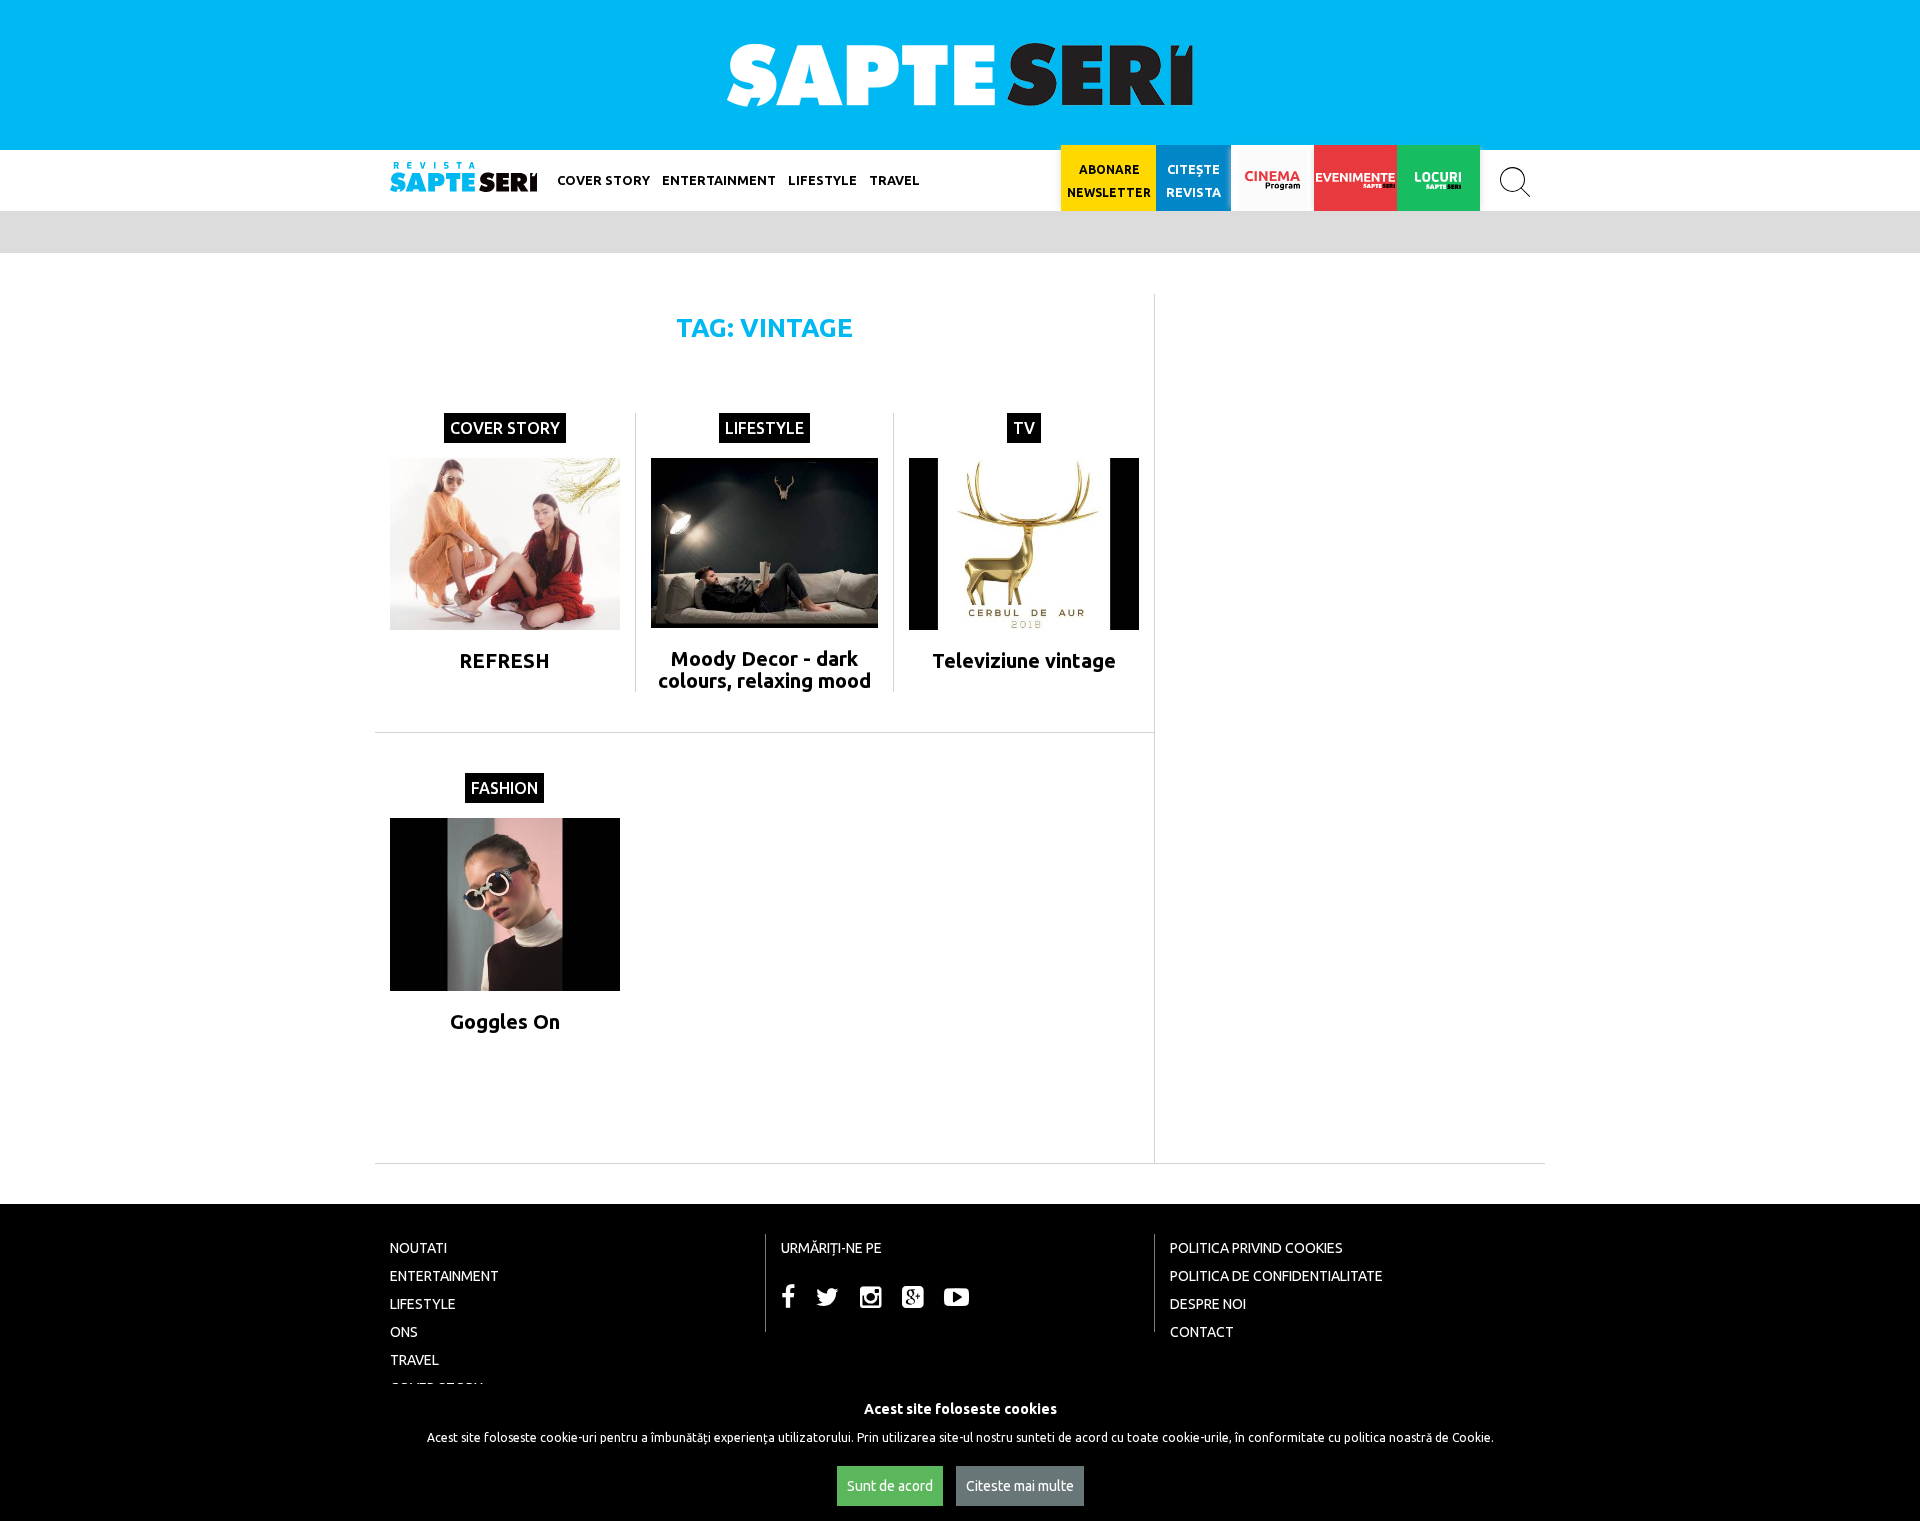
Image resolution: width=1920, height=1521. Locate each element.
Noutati (418, 1248)
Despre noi (1208, 1304)
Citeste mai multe (1020, 1486)
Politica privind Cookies (1256, 1248)
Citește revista (1193, 180)
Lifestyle (764, 428)
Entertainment (444, 1276)
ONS (404, 1332)
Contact (1202, 1332)
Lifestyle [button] (822, 180)
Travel (894, 180)
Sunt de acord (890, 1486)
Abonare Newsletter (1109, 181)
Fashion (504, 788)
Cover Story (603, 180)
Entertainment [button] (719, 180)
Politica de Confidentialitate (1276, 1276)
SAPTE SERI (960, 75)
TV (1024, 428)
